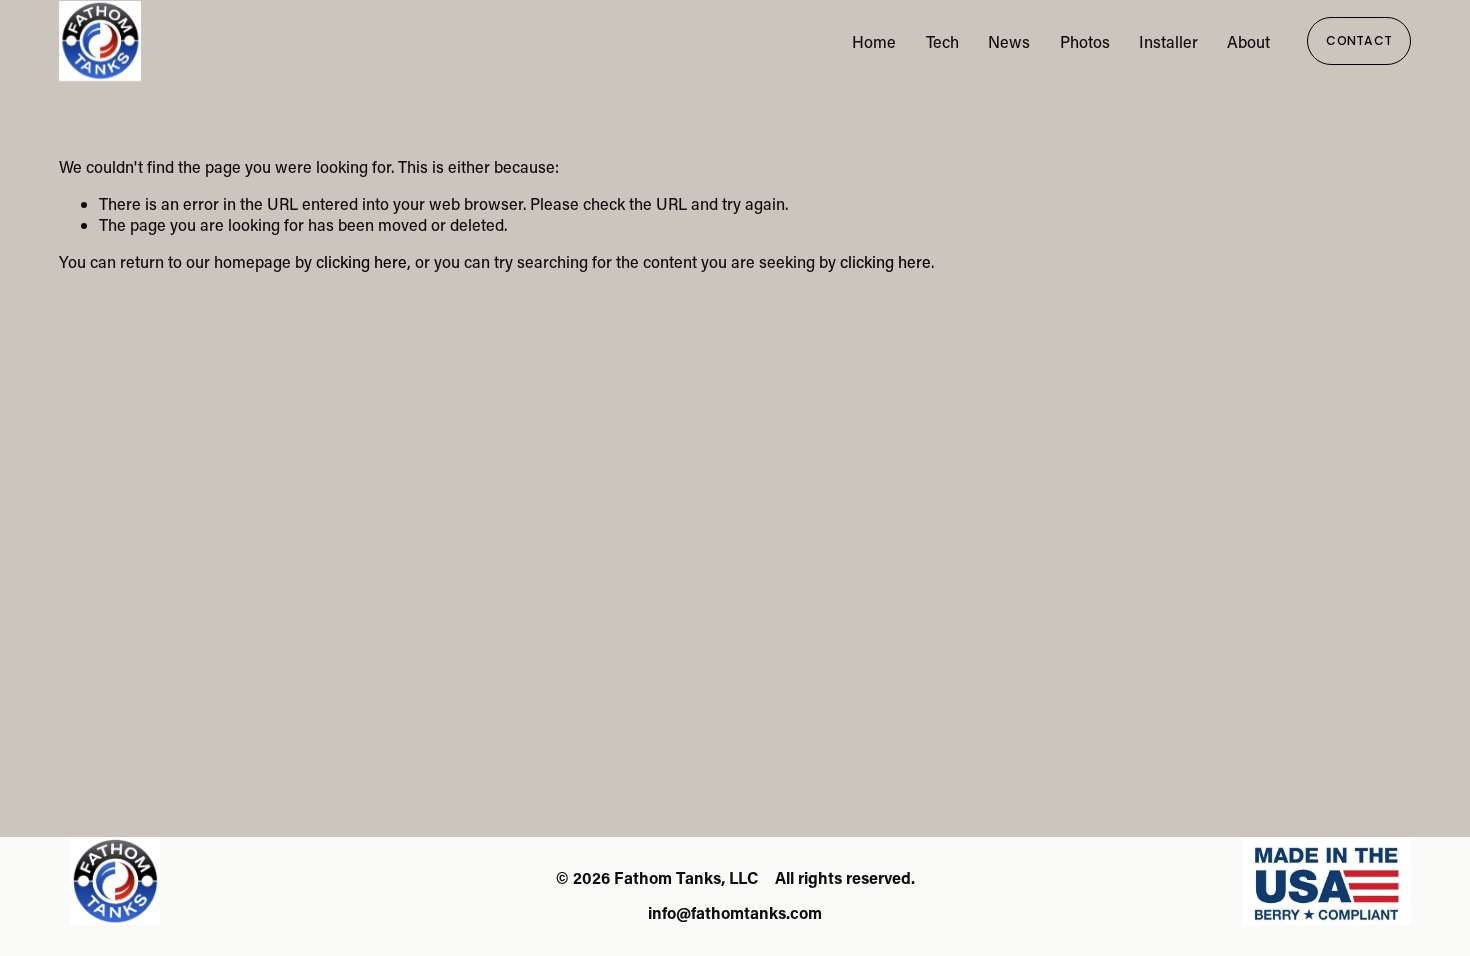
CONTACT (1359, 40)
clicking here (361, 261)
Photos (1085, 41)
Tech (942, 41)
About (1248, 41)
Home (874, 41)
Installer (1168, 41)
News (1009, 41)
